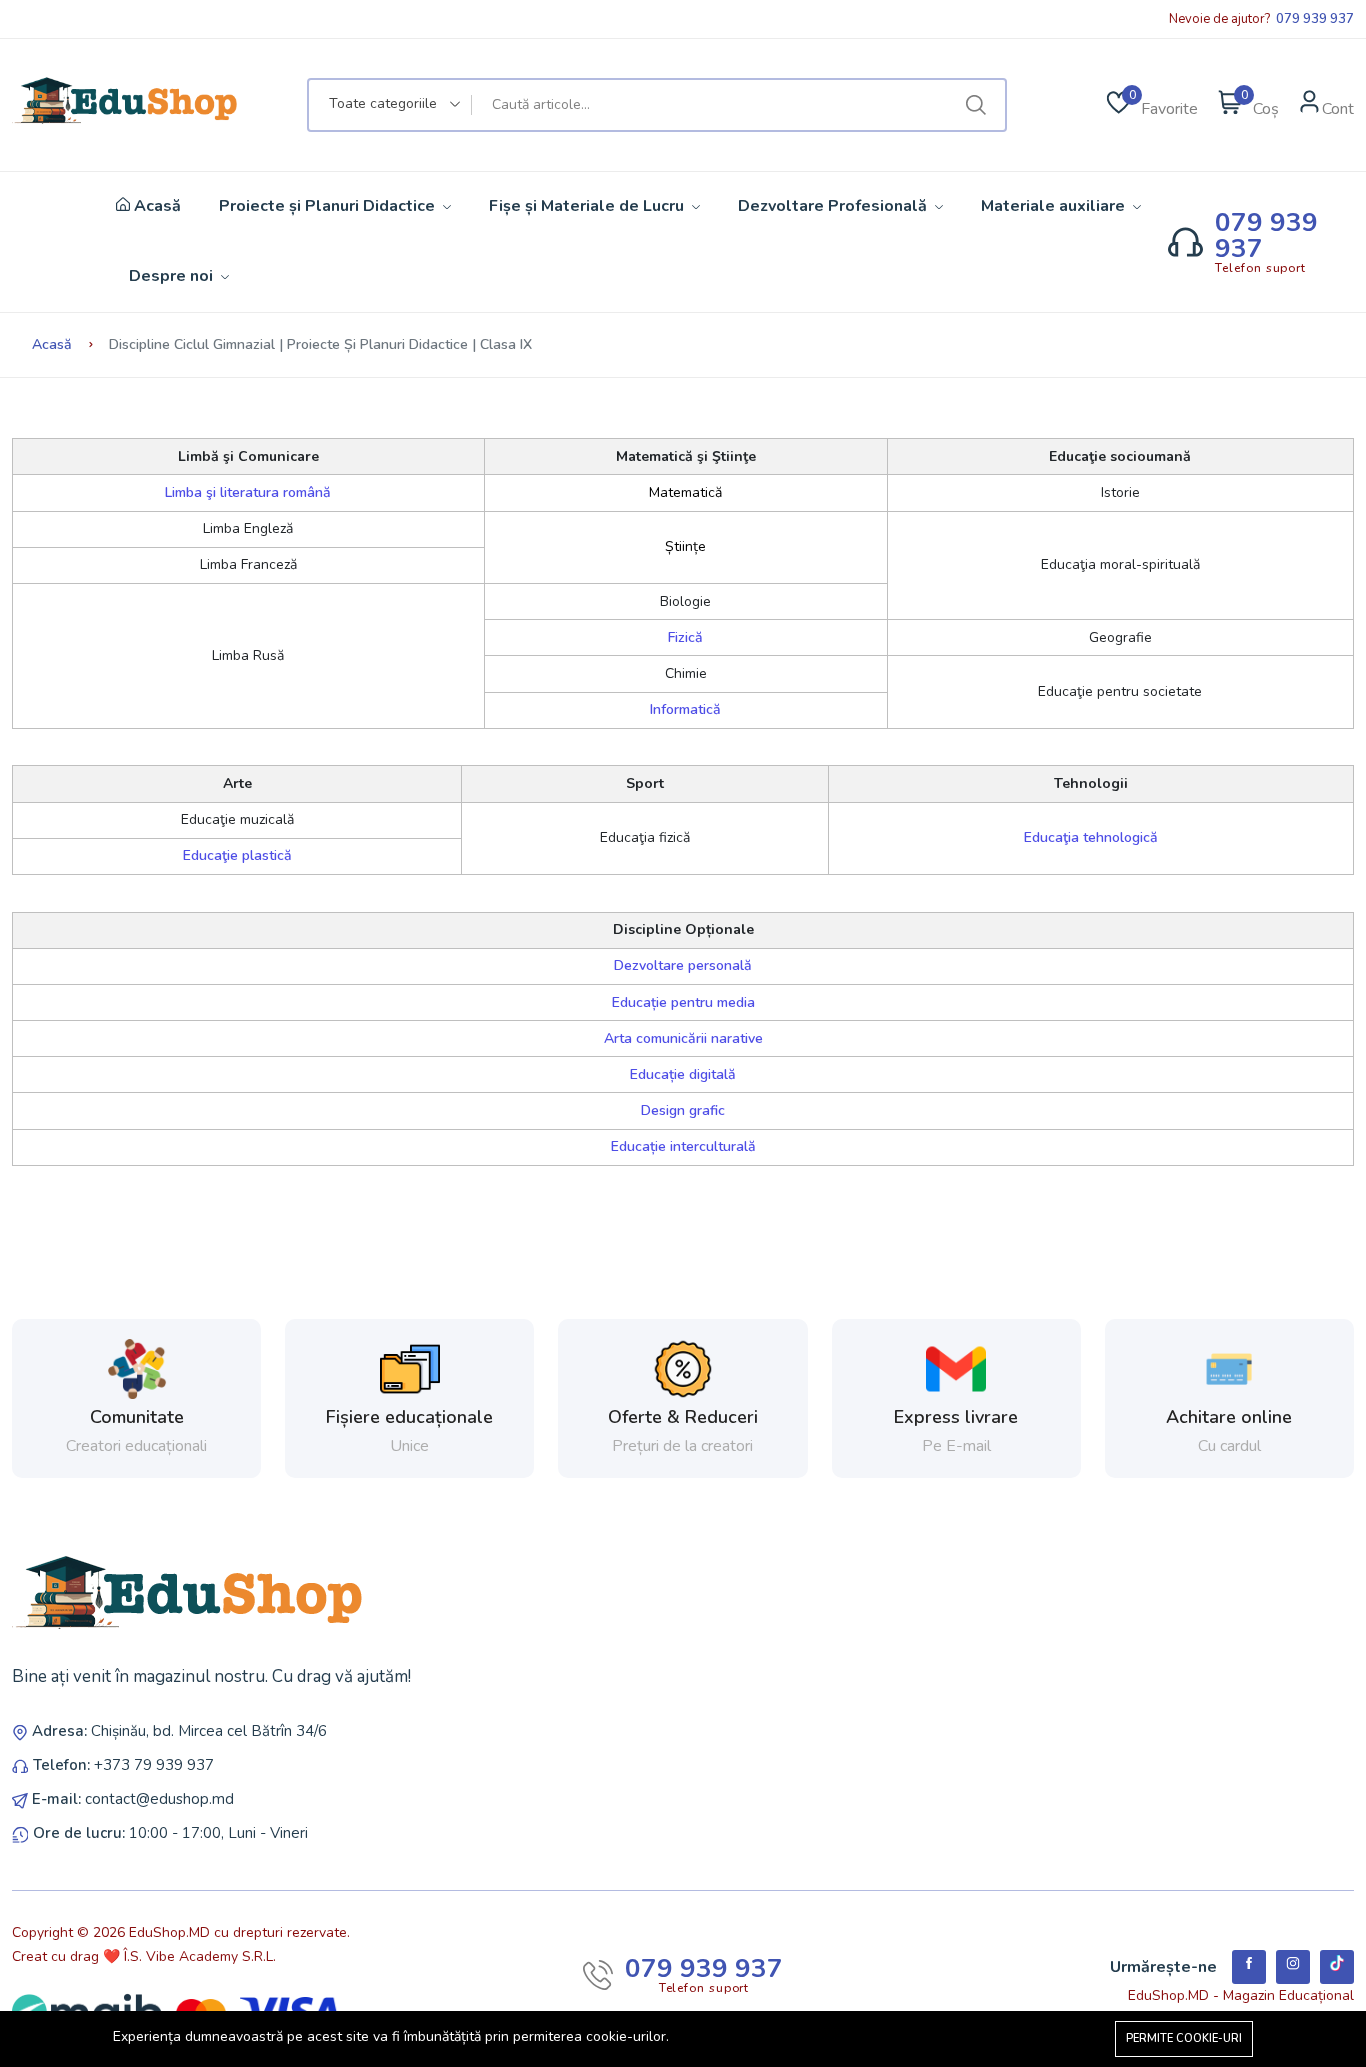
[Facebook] (1249, 1967)
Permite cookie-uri (1184, 2038)
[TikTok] (1337, 1967)
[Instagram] (1293, 1967)
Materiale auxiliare (1055, 206)
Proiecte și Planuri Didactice (329, 206)
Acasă (155, 206)
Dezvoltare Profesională (834, 206)
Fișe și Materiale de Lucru (588, 206)
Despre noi (173, 276)
